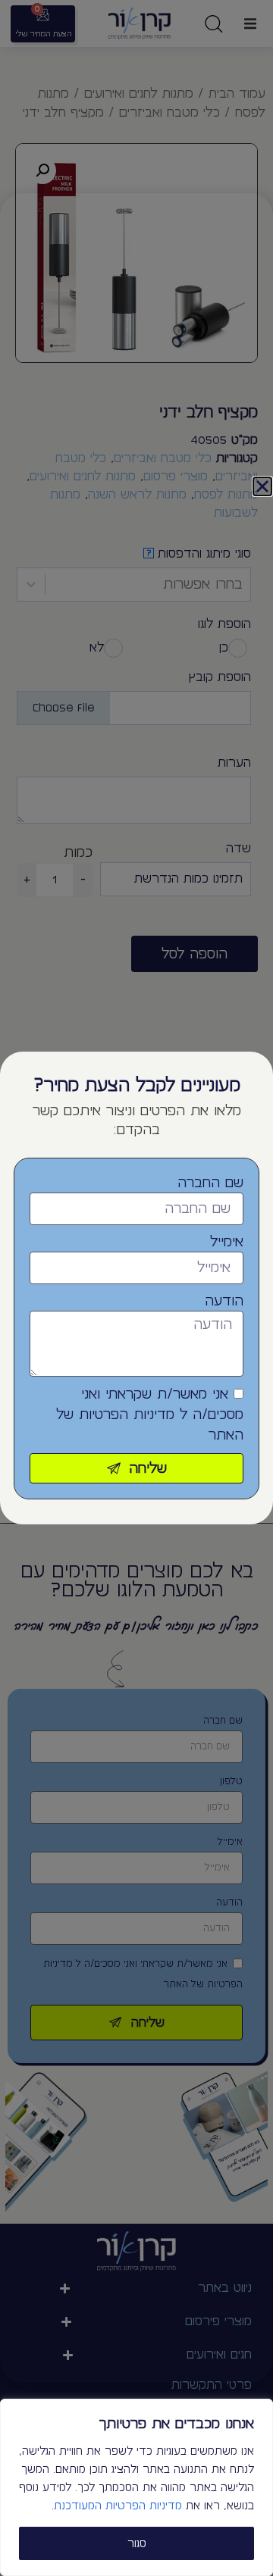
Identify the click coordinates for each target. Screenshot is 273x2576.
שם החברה (210, 1183)
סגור (137, 2543)
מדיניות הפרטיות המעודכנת (118, 2506)
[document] (136, 1288)
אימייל (227, 1242)
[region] (136, 2487)
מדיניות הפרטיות (127, 1415)
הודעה (224, 1301)
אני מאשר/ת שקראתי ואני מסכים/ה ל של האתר (150, 1415)
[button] (262, 486)
